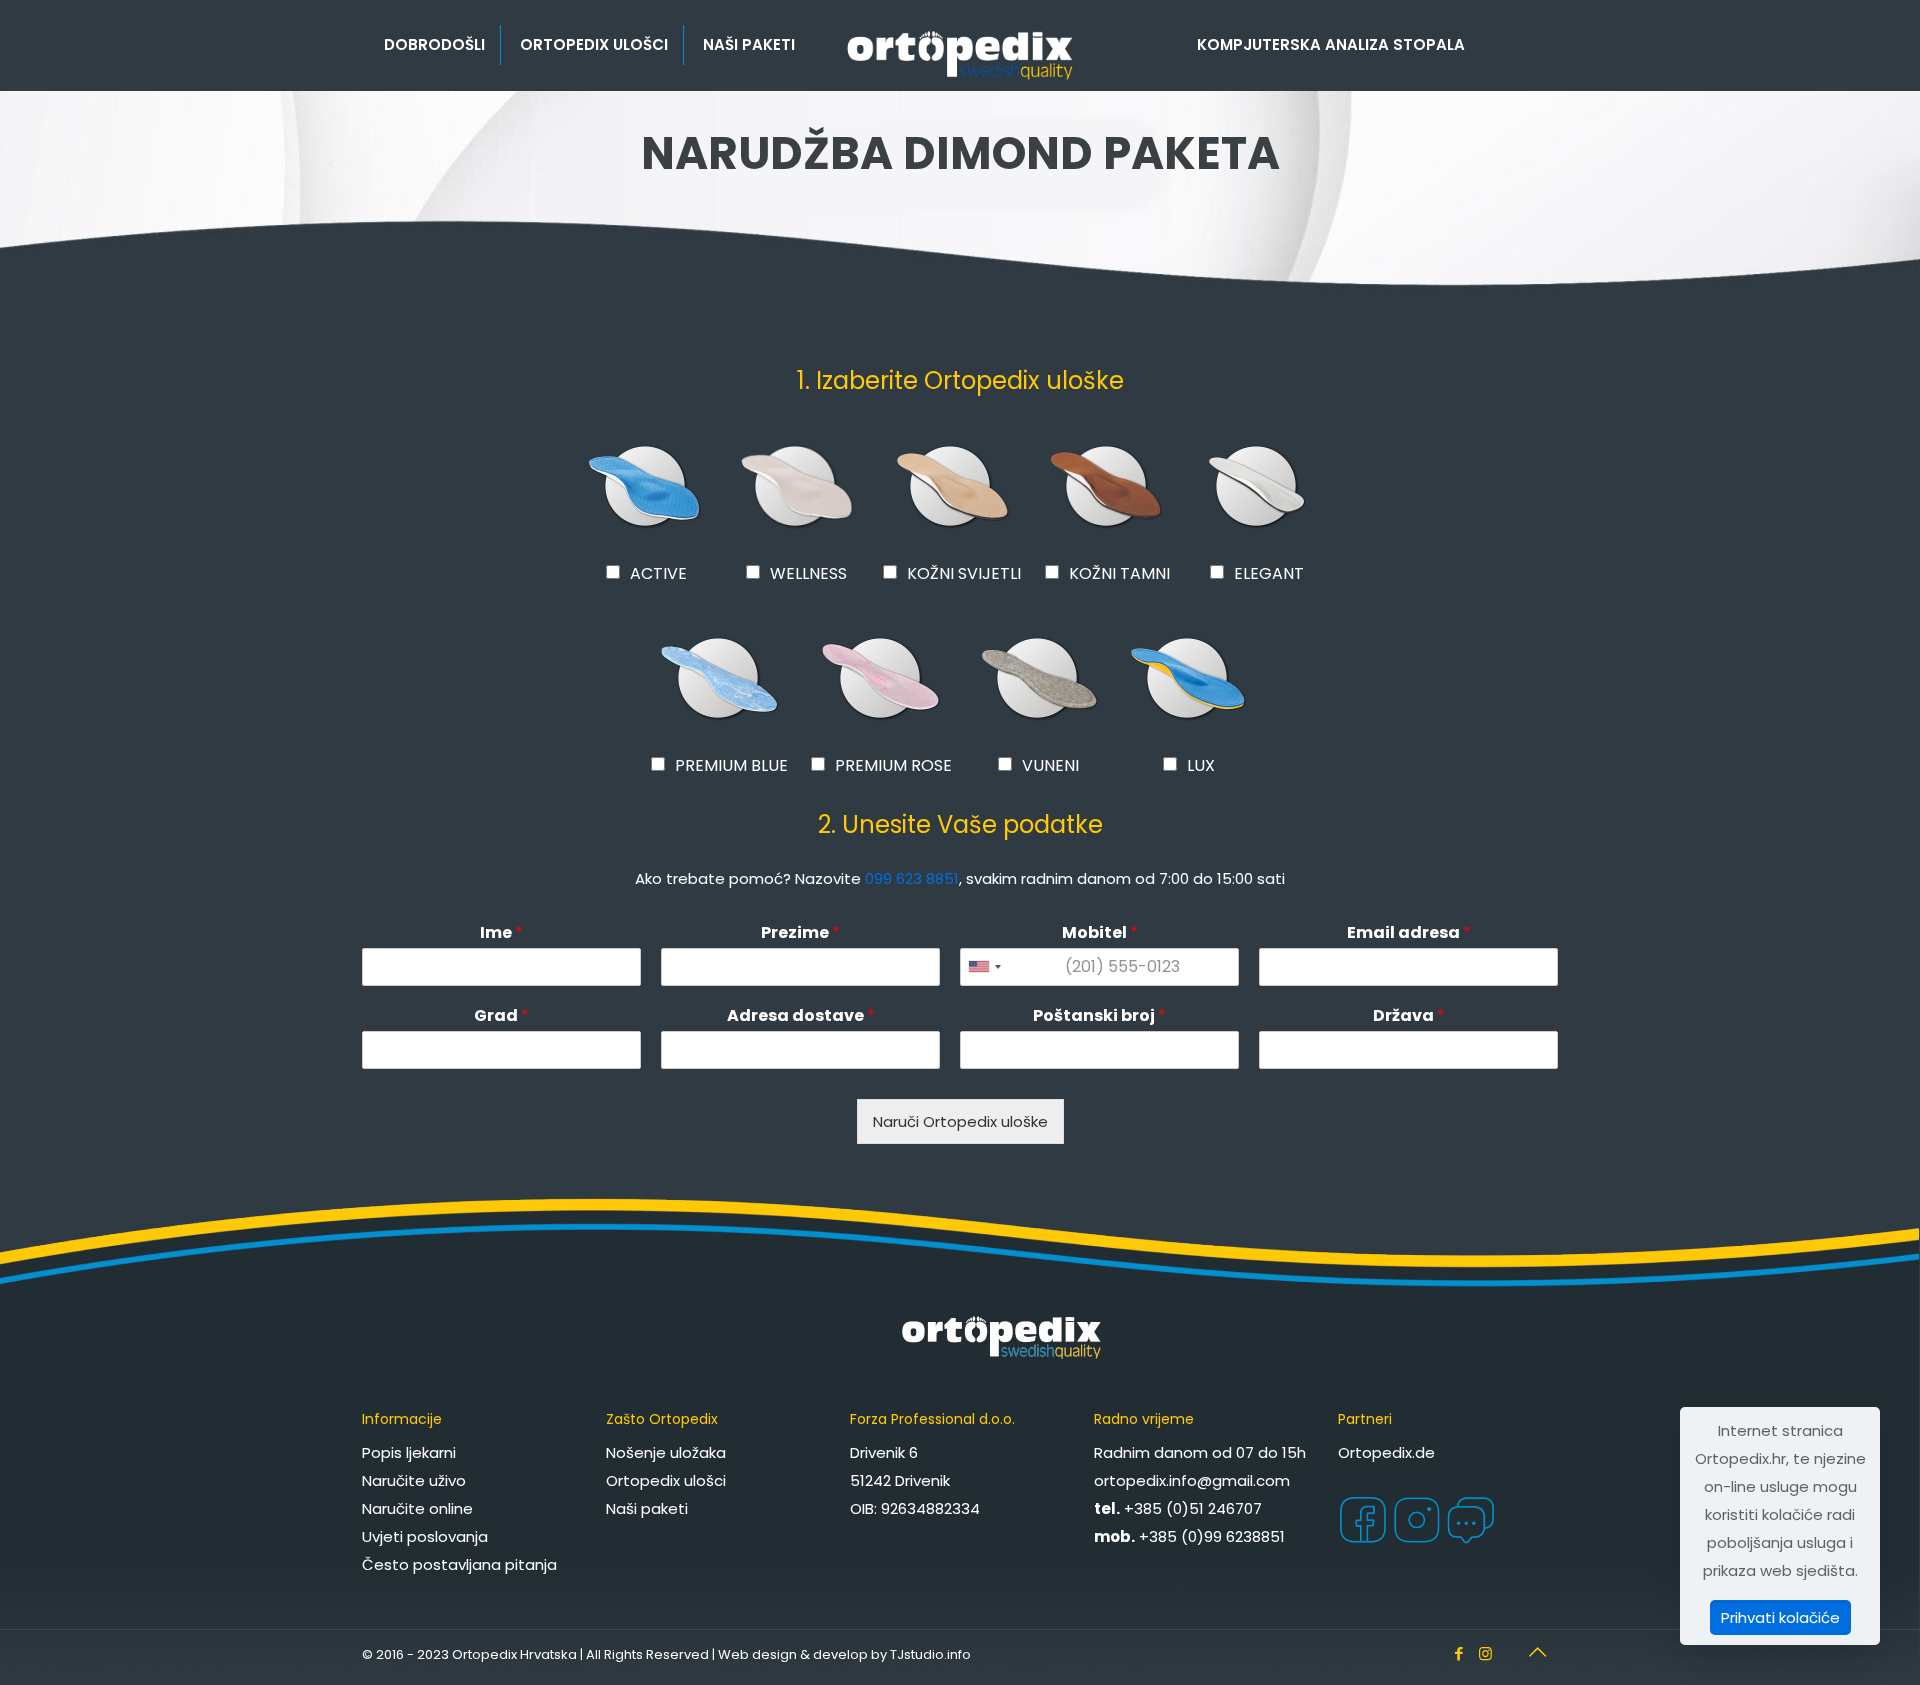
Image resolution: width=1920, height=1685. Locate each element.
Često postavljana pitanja (459, 1564)
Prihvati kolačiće (1780, 1617)
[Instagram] (1485, 1653)
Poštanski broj (1099, 1016)
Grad (501, 1016)
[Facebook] (1458, 1653)
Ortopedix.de (1386, 1452)
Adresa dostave (801, 1016)
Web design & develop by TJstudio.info (844, 1654)
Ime (501, 933)
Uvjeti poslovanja (425, 1536)
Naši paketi (647, 1508)
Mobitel (1100, 933)
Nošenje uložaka (666, 1452)
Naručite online (417, 1508)
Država (1409, 1016)
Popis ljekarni (409, 1452)
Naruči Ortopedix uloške (960, 1121)
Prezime (800, 933)
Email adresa (1409, 933)
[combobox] (984, 967)
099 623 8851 (912, 878)
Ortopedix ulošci (666, 1480)
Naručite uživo (414, 1480)
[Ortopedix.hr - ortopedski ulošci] (959, 55)
